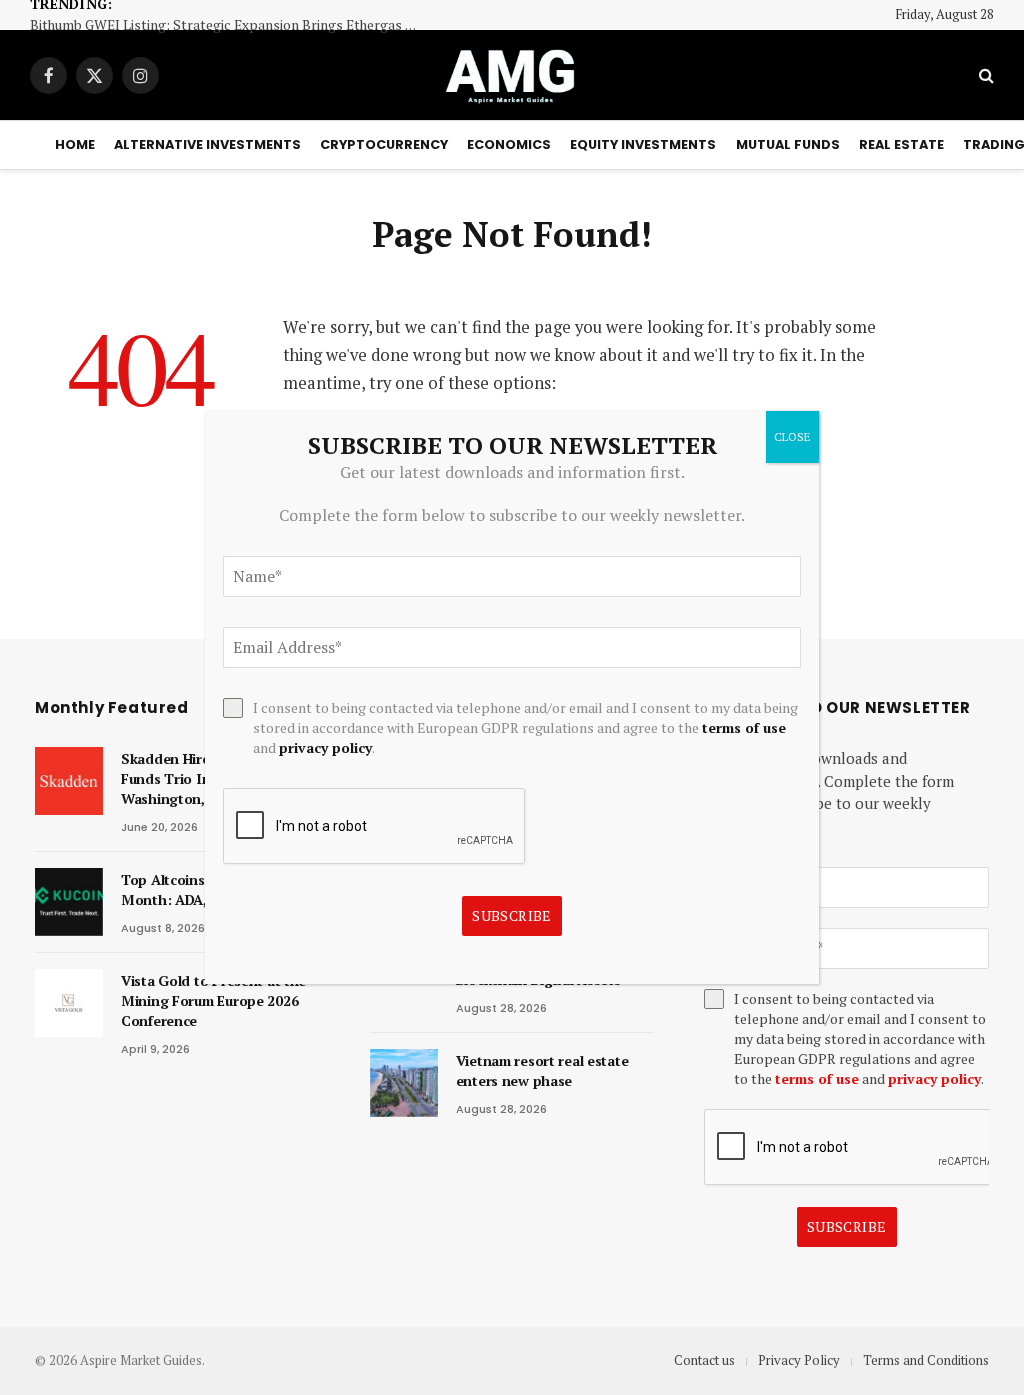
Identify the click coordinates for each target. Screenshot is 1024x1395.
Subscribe (847, 1226)
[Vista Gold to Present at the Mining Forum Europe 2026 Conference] (69, 1003)
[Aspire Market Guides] (512, 75)
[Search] (984, 75)
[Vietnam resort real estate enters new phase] (404, 1083)
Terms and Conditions (926, 1360)
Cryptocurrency (384, 144)
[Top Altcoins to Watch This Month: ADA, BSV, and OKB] (69, 902)
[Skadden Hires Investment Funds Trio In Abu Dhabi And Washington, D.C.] (69, 781)
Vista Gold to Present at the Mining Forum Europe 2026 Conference (213, 1000)
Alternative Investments (207, 144)
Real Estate (901, 144)
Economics (509, 144)
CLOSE (792, 436)
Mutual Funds (788, 144)
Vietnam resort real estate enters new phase (542, 1070)
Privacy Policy (799, 1360)
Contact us (704, 1360)
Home (75, 144)
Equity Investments (643, 144)
